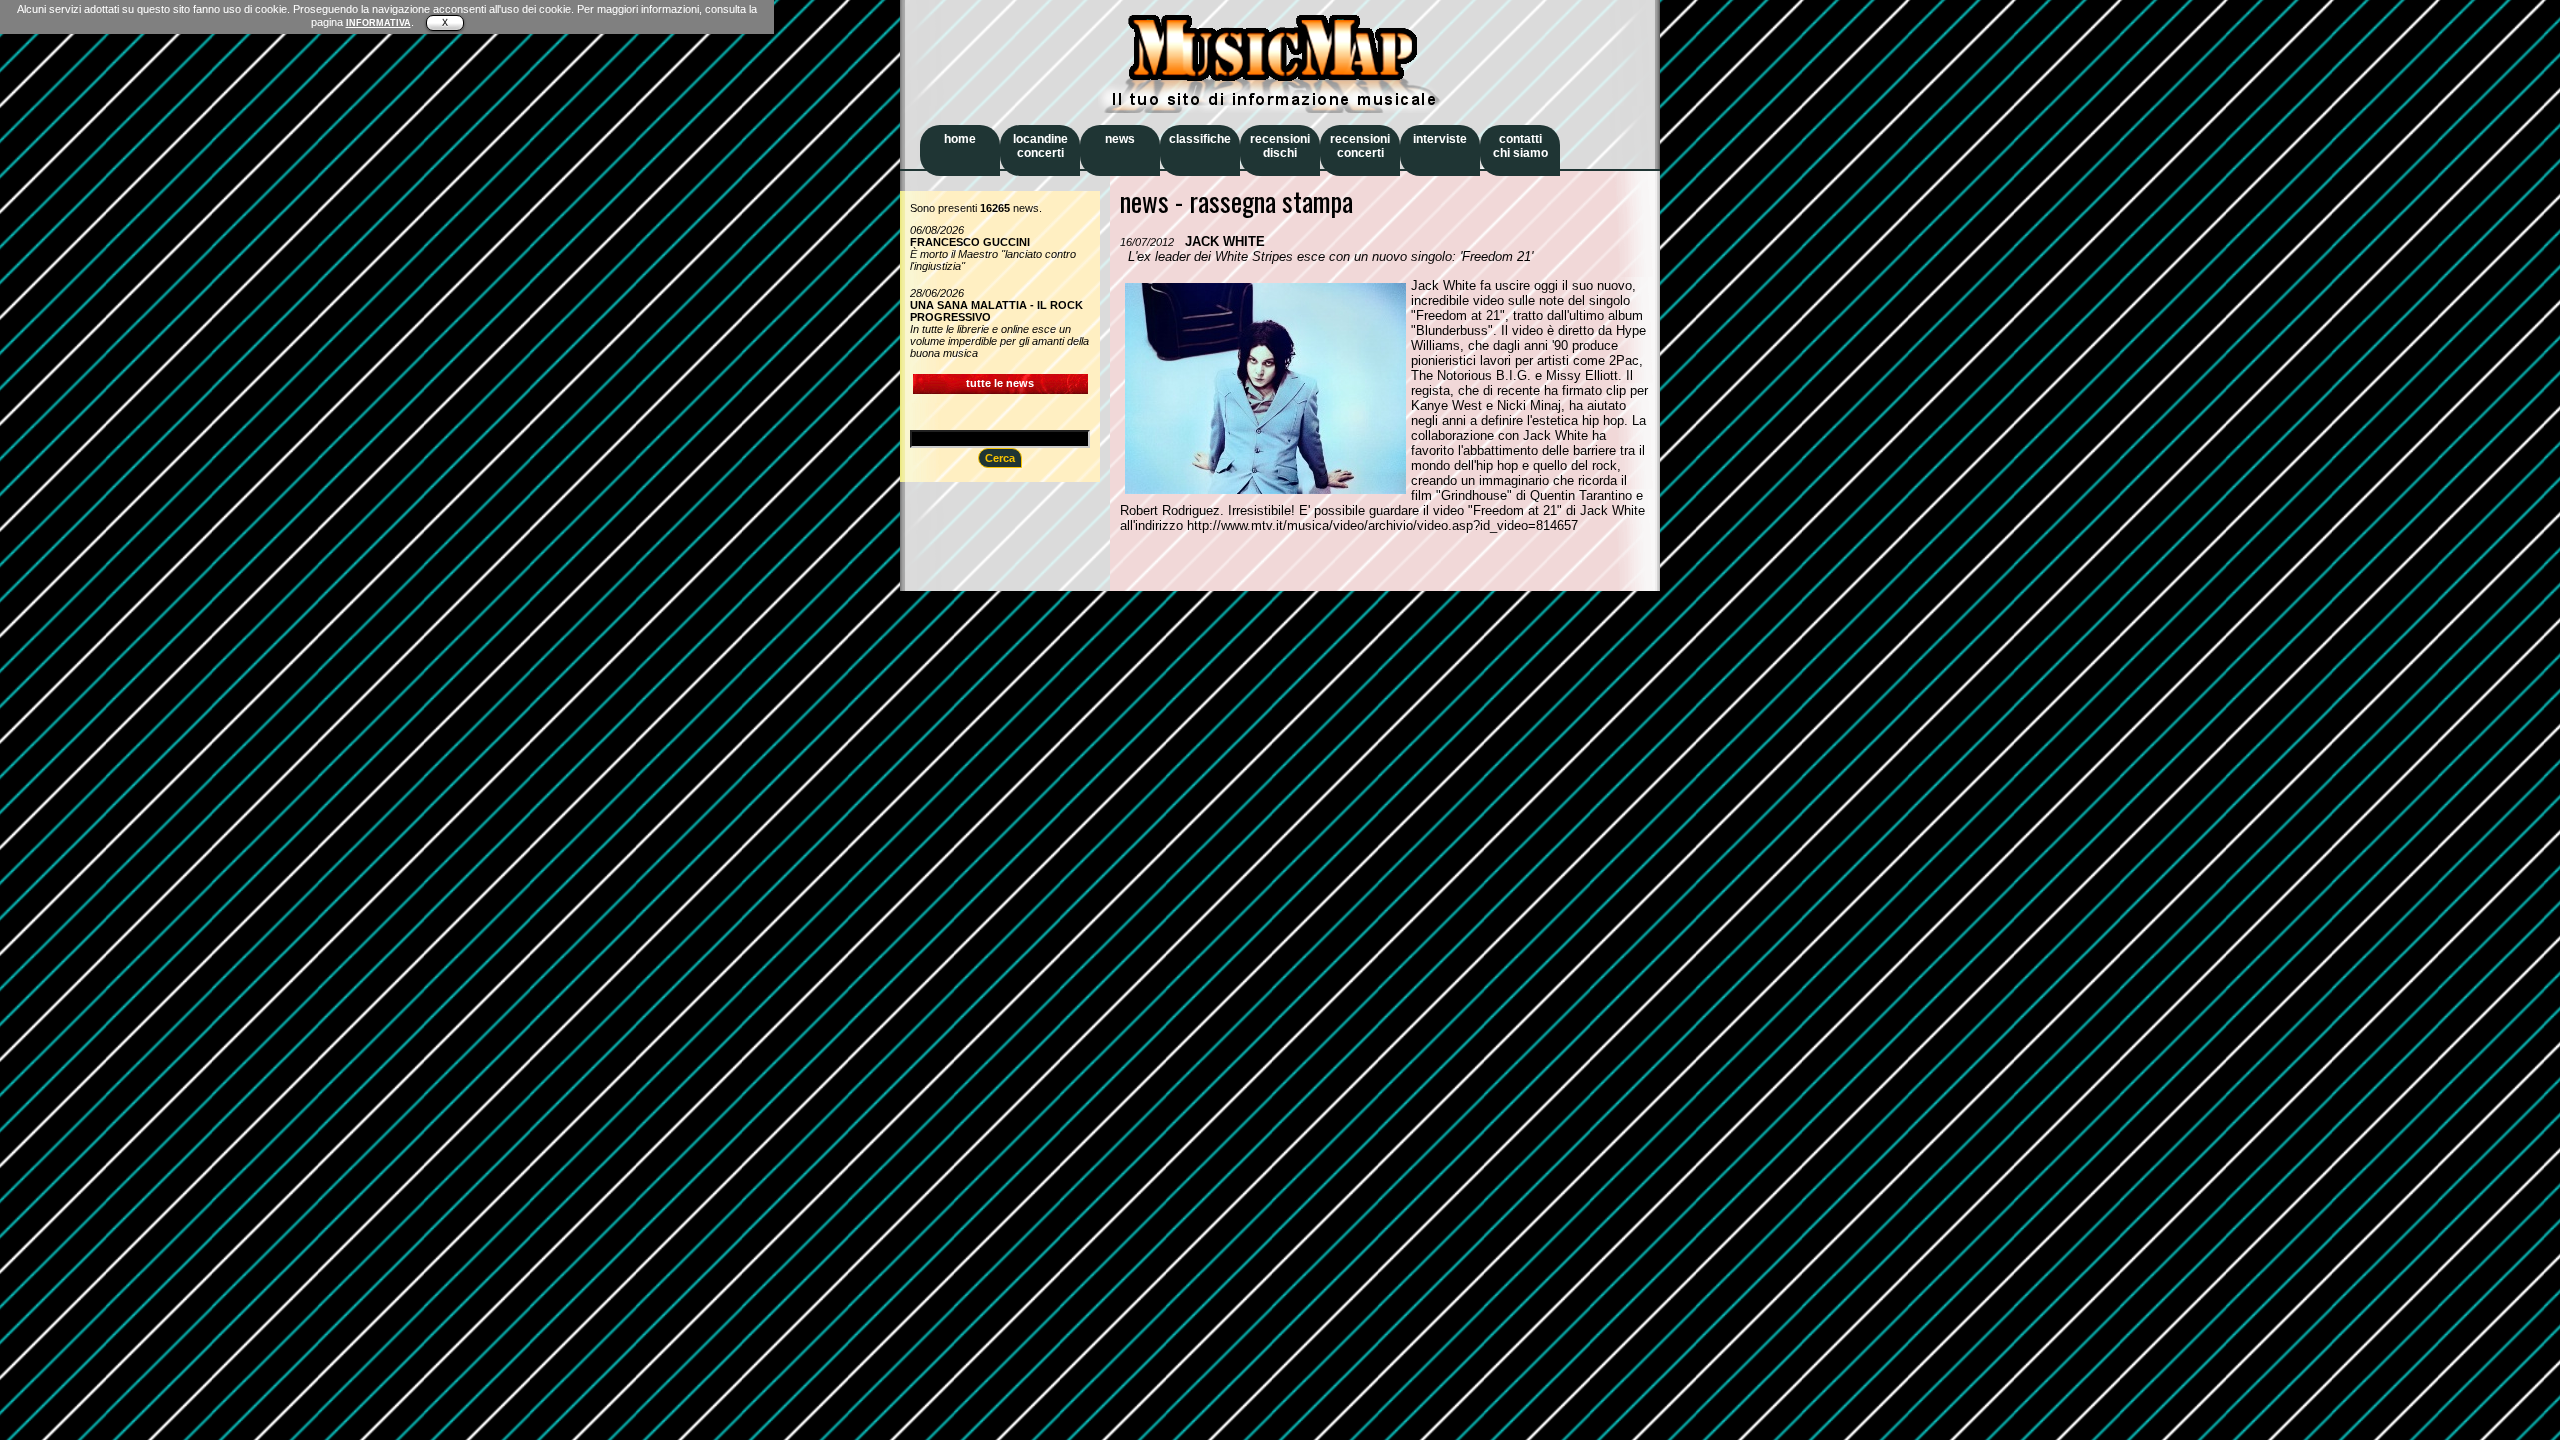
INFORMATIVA (378, 23)
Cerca (1000, 458)
